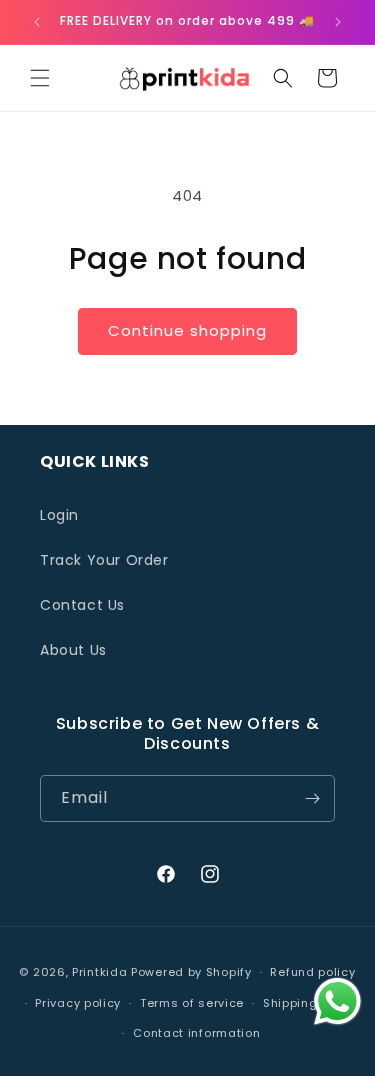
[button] (40, 78)
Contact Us (82, 605)
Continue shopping (187, 330)
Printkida (99, 972)
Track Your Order (104, 560)
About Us (73, 650)
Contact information (196, 1033)
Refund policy (312, 972)
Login (59, 515)
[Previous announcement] (37, 22)
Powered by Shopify (191, 972)
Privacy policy (78, 1003)
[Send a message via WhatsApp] (337, 1001)
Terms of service (192, 1003)
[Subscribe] (312, 798)
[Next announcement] (338, 22)
